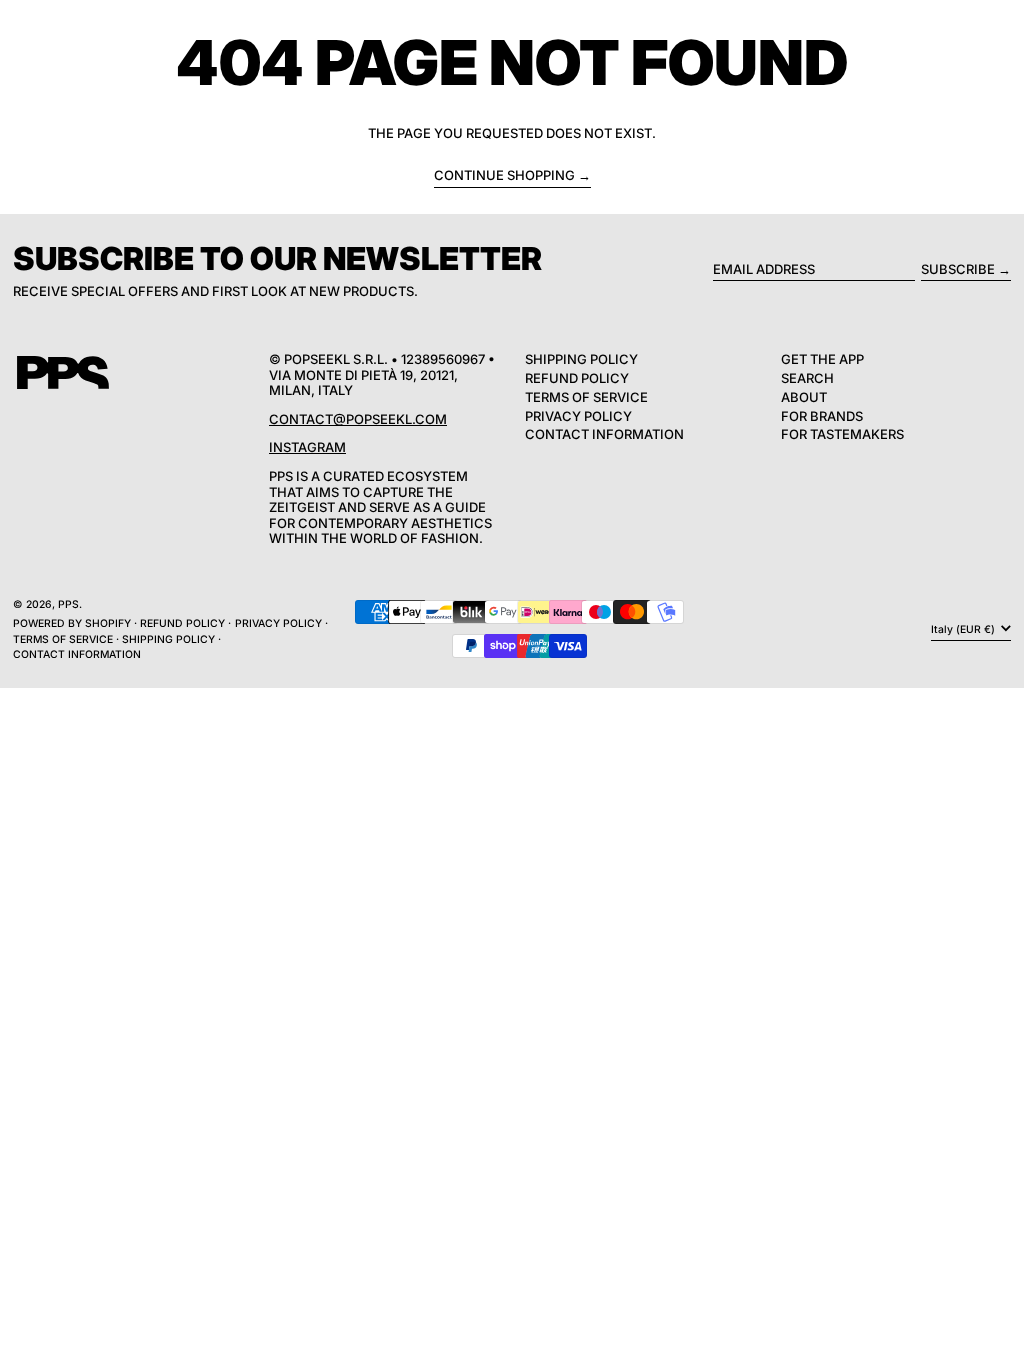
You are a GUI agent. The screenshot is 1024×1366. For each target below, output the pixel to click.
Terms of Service (586, 397)
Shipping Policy (581, 359)
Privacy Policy (578, 416)
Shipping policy (168, 639)
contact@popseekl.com (358, 419)
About (804, 397)
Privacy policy (278, 623)
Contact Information (604, 434)
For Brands (822, 416)
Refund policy (182, 623)
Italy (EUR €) (964, 629)
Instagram (307, 447)
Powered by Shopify (72, 623)
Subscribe (958, 269)
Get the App (822, 359)
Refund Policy (577, 378)
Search (807, 378)
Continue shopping (504, 175)
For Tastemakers (842, 434)
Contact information (77, 654)
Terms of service (63, 639)
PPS (68, 604)
